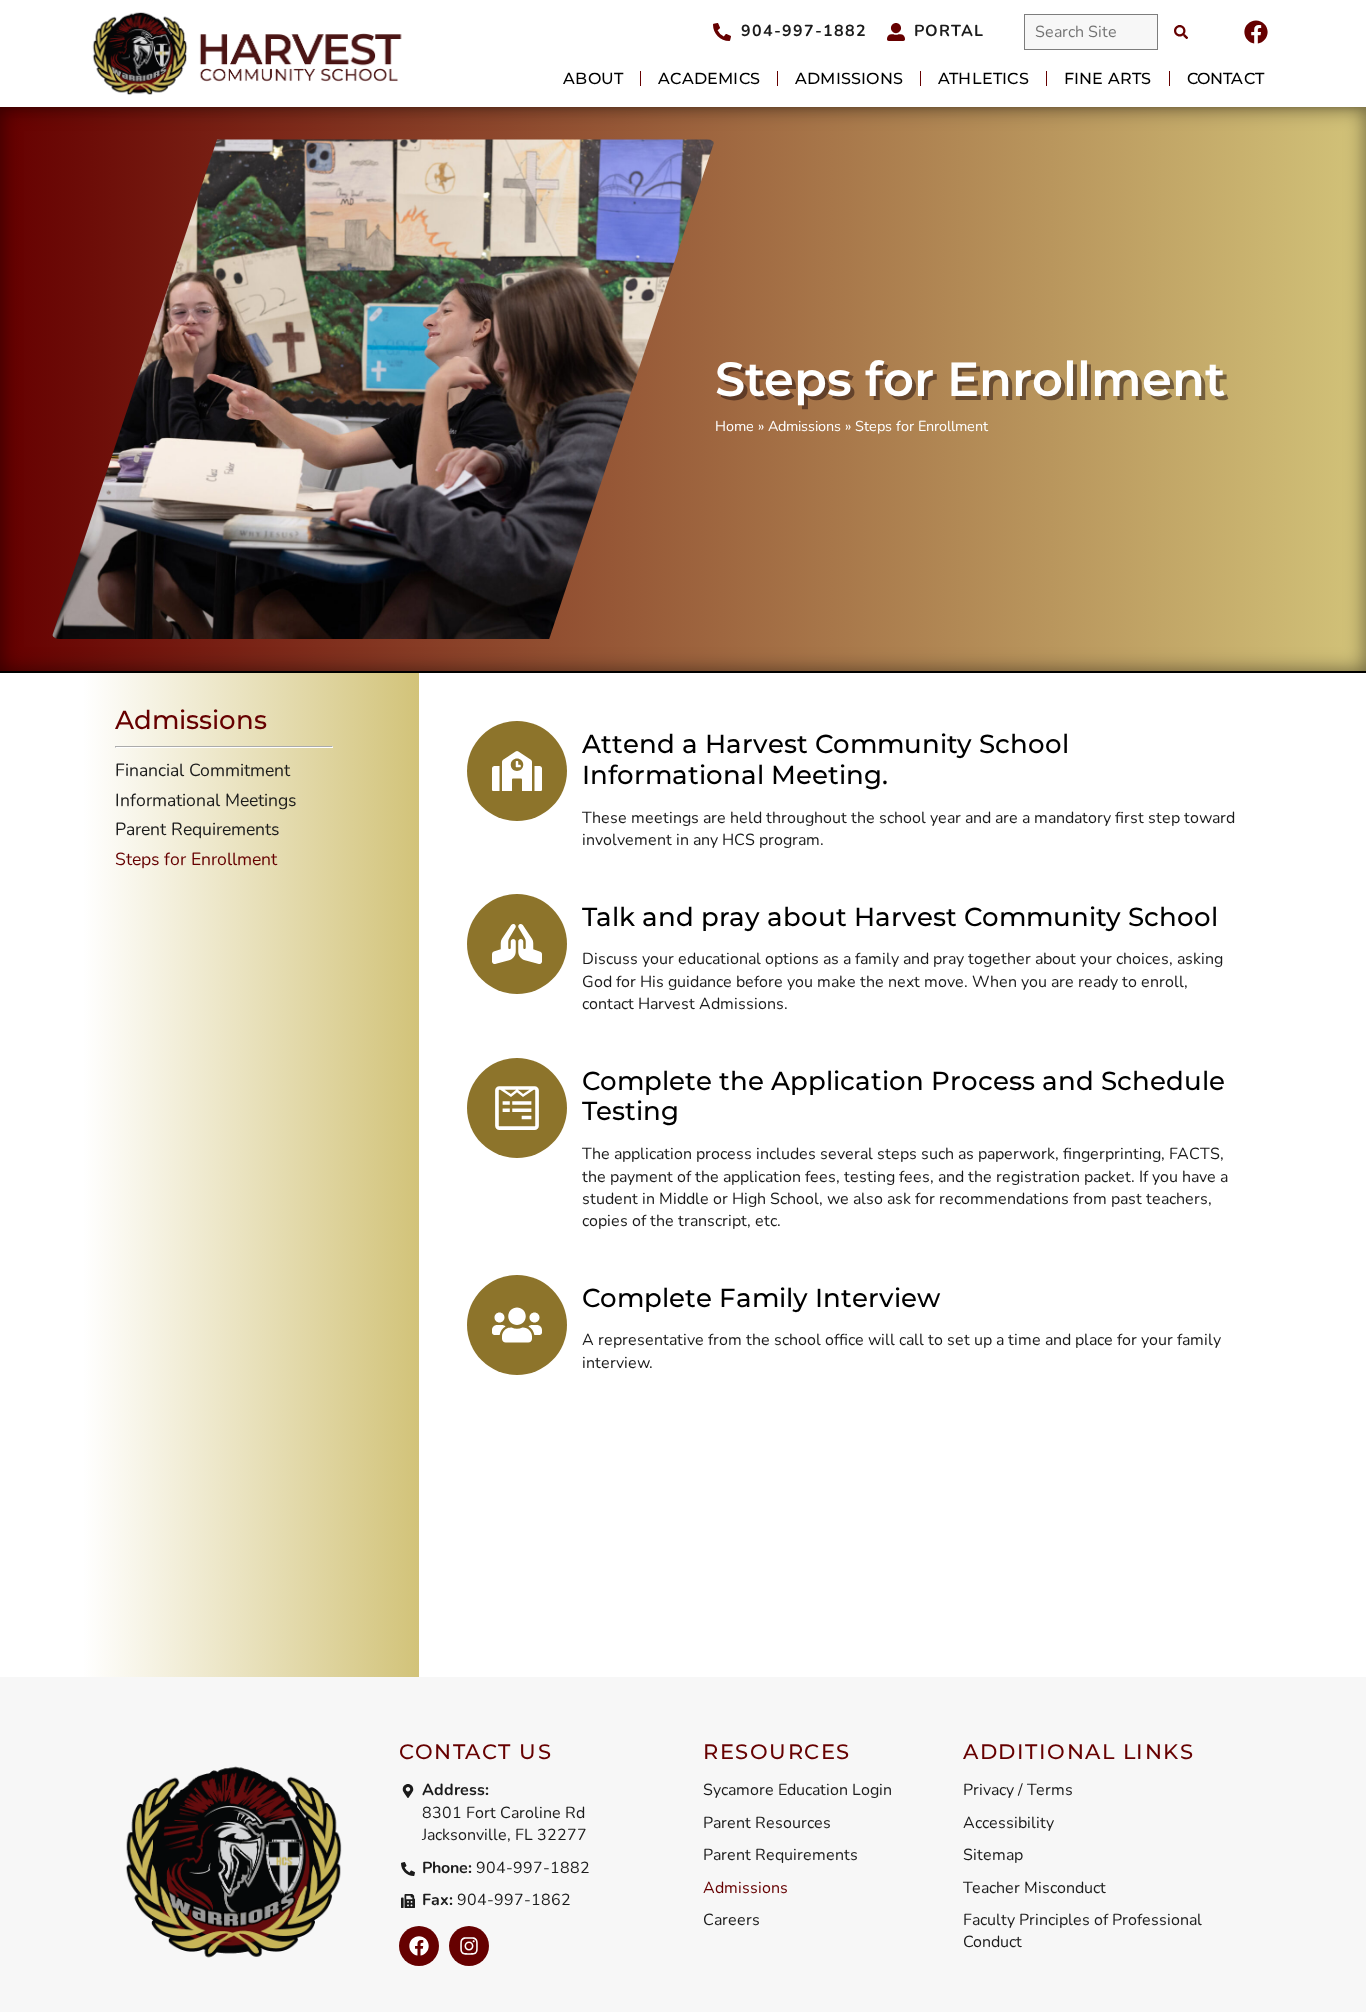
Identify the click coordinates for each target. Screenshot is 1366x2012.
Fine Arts (1108, 78)
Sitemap (993, 1855)
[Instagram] (469, 1946)
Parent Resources (767, 1823)
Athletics (983, 78)
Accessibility (1008, 1823)
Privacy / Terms (1018, 1790)
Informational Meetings (205, 800)
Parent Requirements (197, 829)
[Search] (1181, 32)
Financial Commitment (202, 770)
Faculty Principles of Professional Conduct (1082, 1931)
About (593, 78)
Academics (709, 78)
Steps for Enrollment (196, 859)
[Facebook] (1256, 32)
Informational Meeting (732, 774)
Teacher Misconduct (1034, 1888)
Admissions (849, 78)
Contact (1225, 78)
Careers (731, 1920)
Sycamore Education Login (797, 1790)
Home (734, 426)
